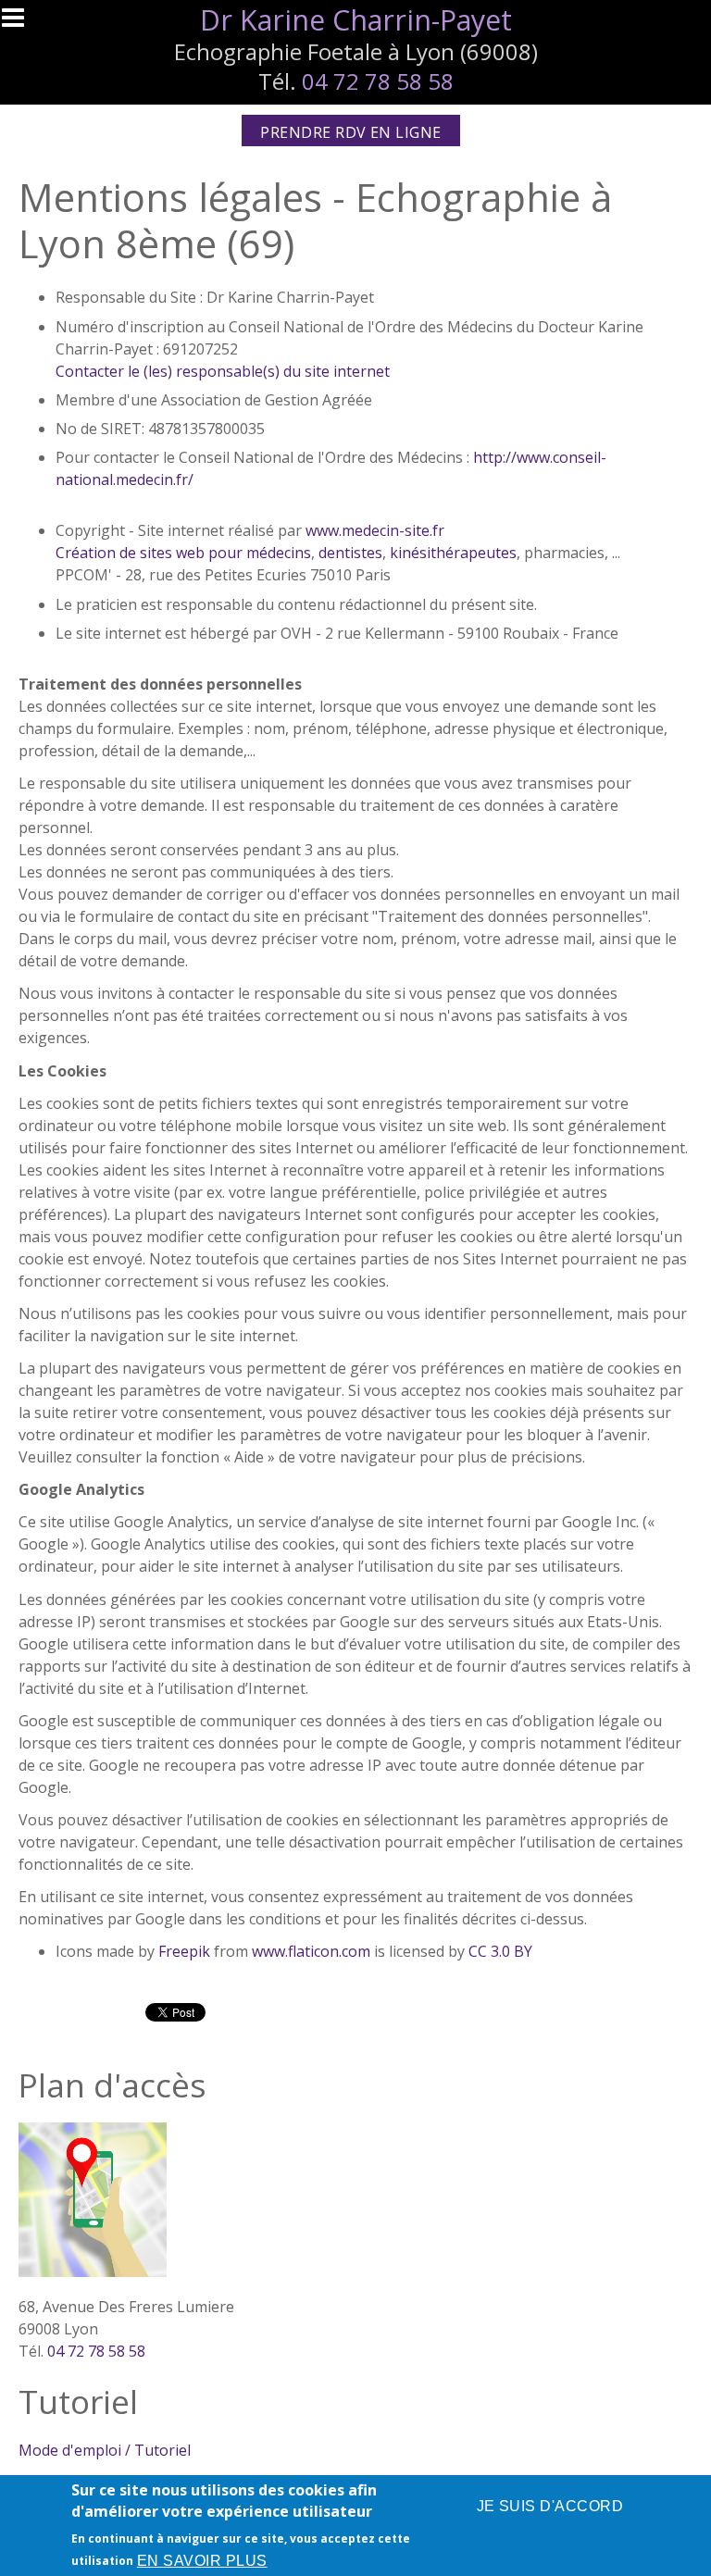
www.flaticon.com (311, 1951)
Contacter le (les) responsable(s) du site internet (223, 371)
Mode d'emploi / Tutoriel (105, 2450)
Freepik (184, 1951)
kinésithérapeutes (453, 553)
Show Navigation (21, 23)
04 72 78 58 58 (378, 81)
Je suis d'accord (550, 2506)
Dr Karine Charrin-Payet (356, 20)
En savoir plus (202, 2561)
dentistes (350, 553)
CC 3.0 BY (500, 1951)
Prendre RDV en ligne (351, 132)
